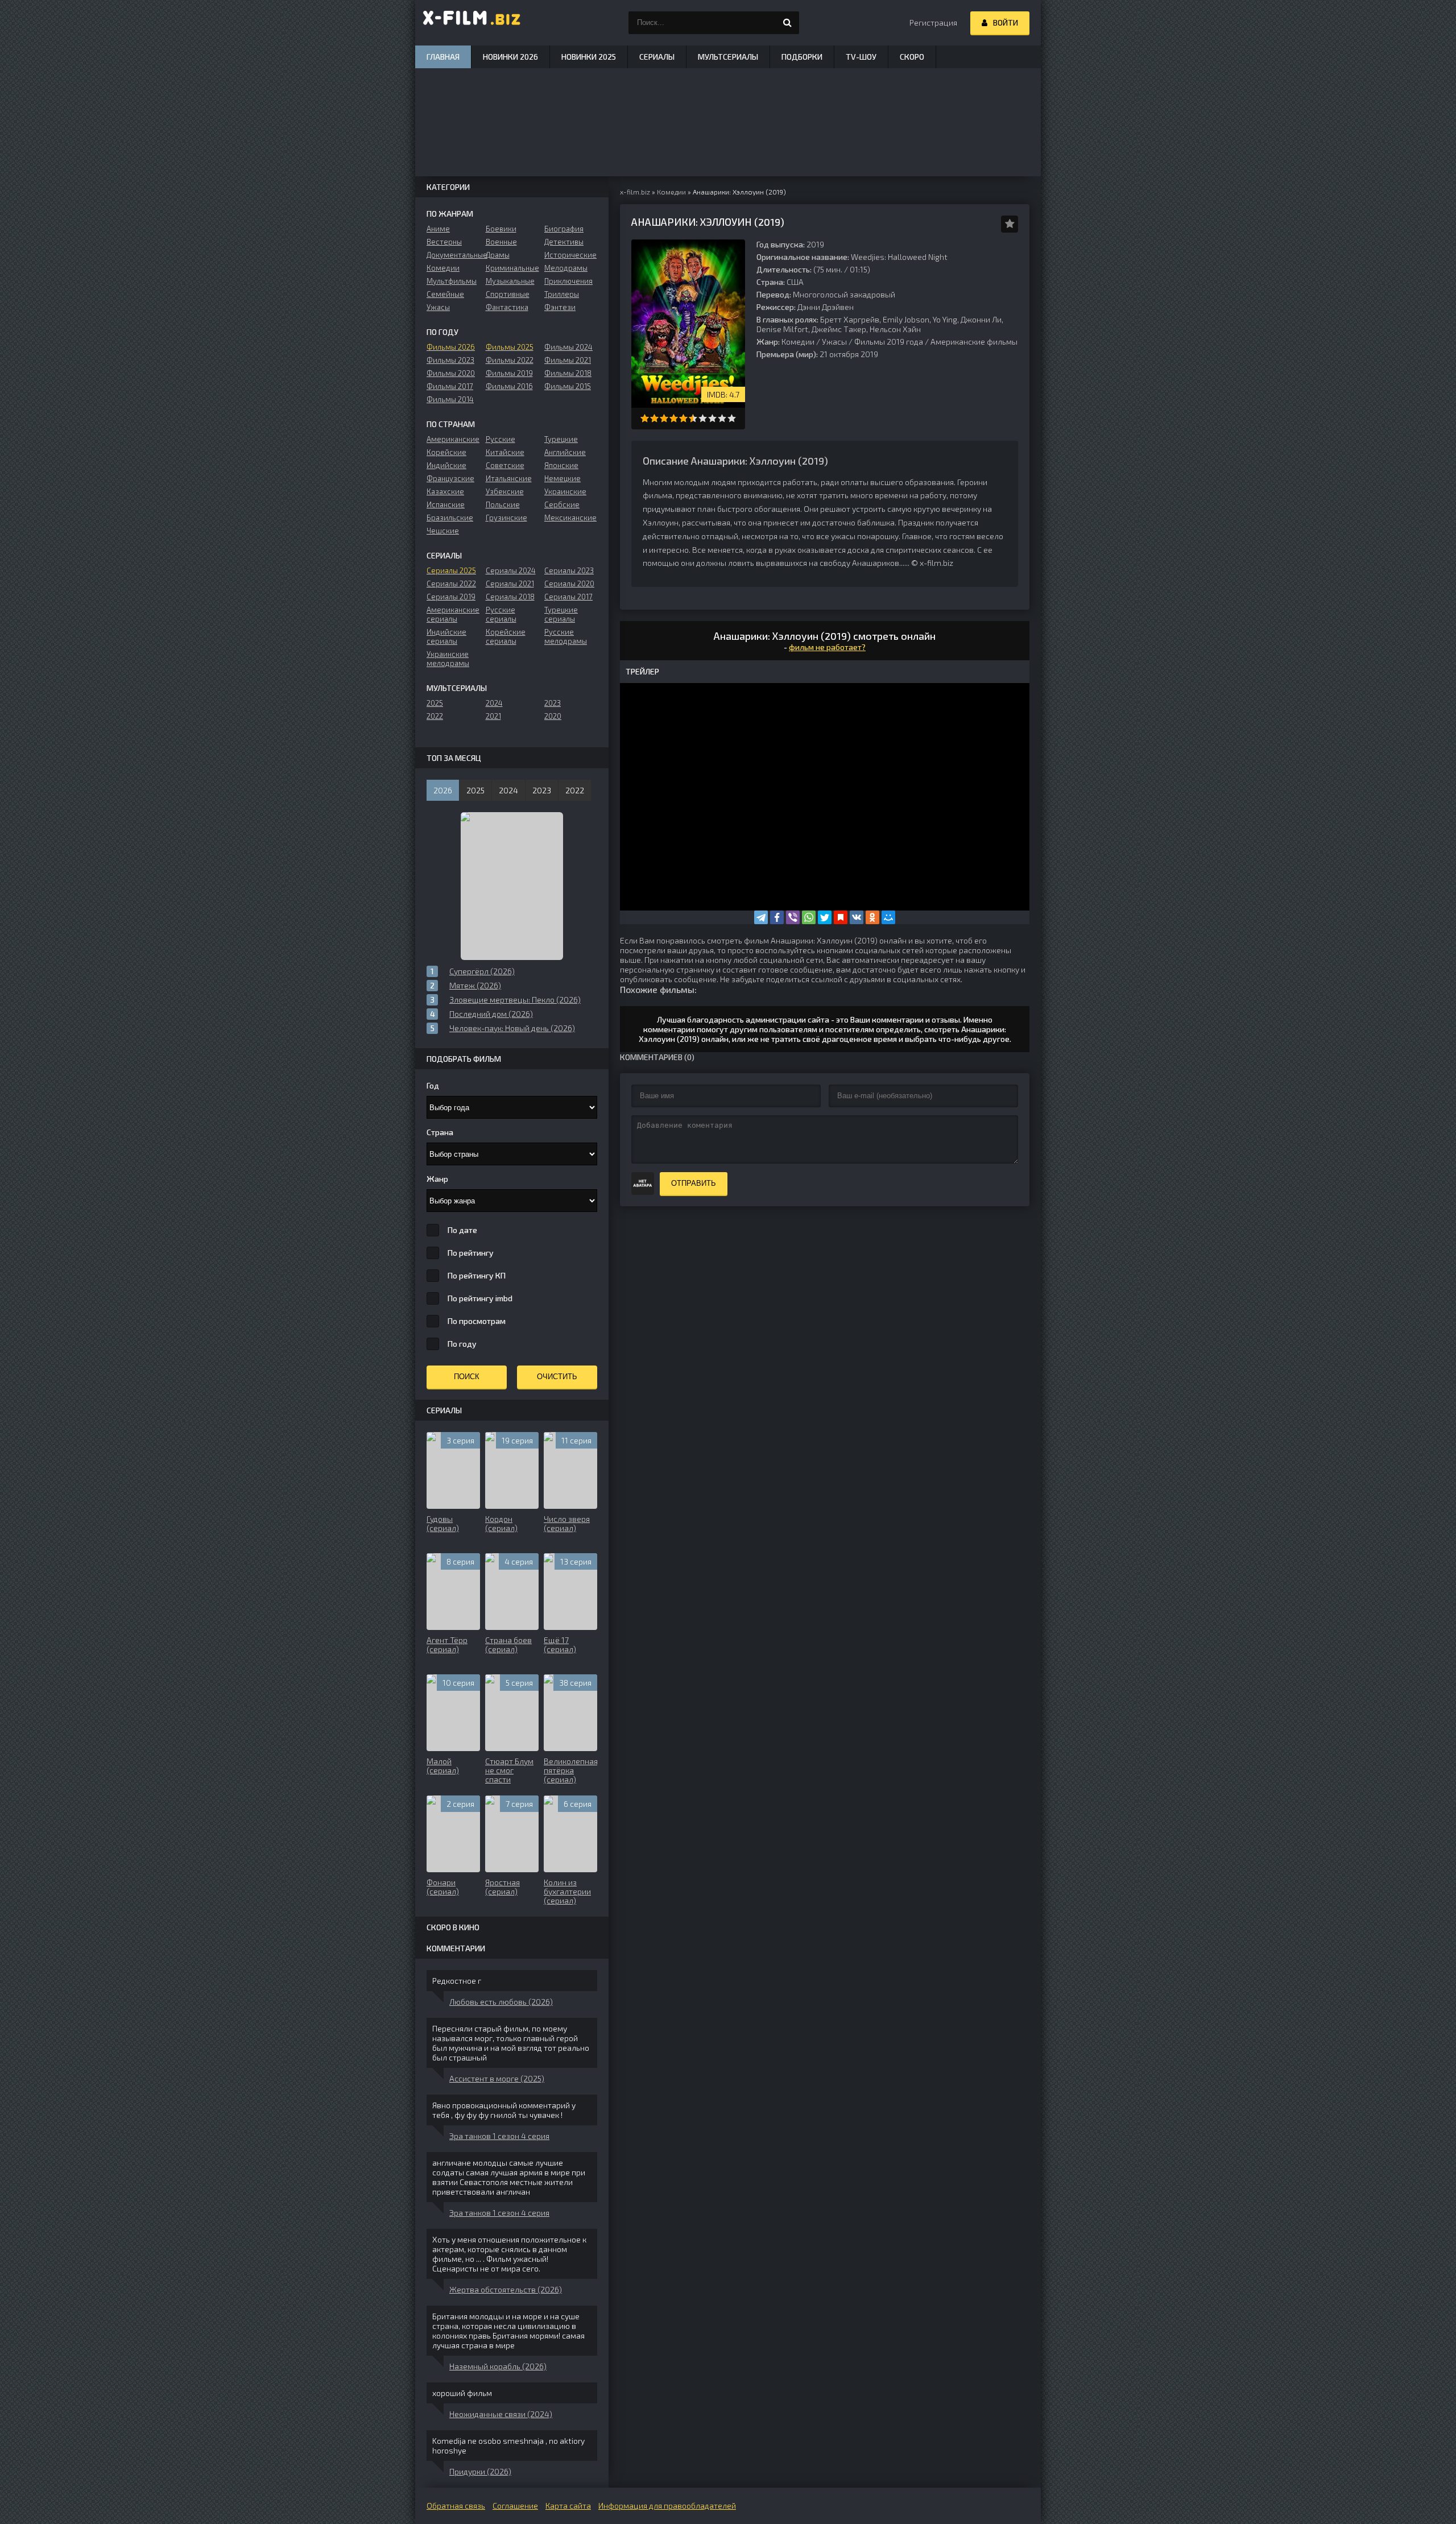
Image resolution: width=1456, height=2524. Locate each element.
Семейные (445, 294)
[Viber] (793, 917)
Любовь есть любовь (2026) (501, 2002)
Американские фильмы (974, 342)
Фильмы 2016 (509, 386)
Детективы (564, 242)
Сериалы (657, 57)
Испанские (446, 504)
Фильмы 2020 (451, 373)
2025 (435, 703)
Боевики (501, 229)
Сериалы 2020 (569, 584)
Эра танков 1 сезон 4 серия (499, 2136)
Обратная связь (456, 2506)
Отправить (694, 1183)
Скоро (912, 57)
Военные (501, 242)
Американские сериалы (453, 614)
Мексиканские (570, 518)
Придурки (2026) (480, 2471)
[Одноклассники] (872, 917)
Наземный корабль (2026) (498, 2366)
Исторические (570, 255)
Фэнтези (560, 307)
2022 (435, 716)
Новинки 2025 (589, 57)
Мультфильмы (452, 281)
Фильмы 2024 (568, 347)
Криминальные (512, 268)
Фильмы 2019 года (889, 342)
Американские (453, 439)
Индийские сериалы (446, 636)
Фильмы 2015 (568, 386)
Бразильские (450, 518)
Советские (505, 465)
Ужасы (834, 342)
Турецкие (561, 439)
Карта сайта (568, 2506)
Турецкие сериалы (561, 614)
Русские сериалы (501, 614)
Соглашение (515, 2506)
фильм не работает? (827, 647)
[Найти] (788, 23)
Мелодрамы (566, 268)
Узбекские (505, 491)
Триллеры (562, 294)
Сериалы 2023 (569, 570)
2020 (553, 716)
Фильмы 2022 (510, 360)
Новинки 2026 (510, 57)
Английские (565, 452)
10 (732, 418)
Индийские (446, 465)
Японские (561, 465)
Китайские (505, 452)
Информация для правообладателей (667, 2506)
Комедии (798, 342)
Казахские (445, 491)
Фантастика (507, 307)
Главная (443, 57)
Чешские (443, 531)
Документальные (453, 255)
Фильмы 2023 (450, 360)
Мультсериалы (728, 57)
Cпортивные (508, 294)
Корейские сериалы (506, 636)
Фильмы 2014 (450, 399)
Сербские (562, 504)
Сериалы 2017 (568, 597)
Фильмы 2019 (509, 373)
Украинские (565, 491)
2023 (553, 703)
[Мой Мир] (888, 917)
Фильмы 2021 (568, 360)
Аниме (438, 229)
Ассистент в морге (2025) (497, 2078)
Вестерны (444, 242)
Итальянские (509, 478)
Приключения (568, 281)
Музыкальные (510, 281)
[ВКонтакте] (857, 917)
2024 (494, 703)
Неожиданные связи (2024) (501, 2414)
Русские (500, 439)
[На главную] (472, 23)
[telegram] (761, 917)
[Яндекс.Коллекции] (841, 917)
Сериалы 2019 (451, 597)
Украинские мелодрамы (448, 659)
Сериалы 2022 (451, 584)
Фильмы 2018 (568, 373)
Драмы (498, 255)
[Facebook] (777, 917)
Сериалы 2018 (510, 597)
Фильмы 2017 (450, 386)
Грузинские (506, 518)
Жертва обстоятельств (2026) (506, 2289)
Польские (503, 504)
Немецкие (562, 478)
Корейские (446, 452)
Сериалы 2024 (511, 570)
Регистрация (933, 22)
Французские (450, 478)
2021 (493, 716)
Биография (564, 229)
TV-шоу (861, 57)
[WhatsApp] (809, 917)
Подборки (802, 57)
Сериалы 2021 (510, 584)
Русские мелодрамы (566, 636)
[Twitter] (825, 917)
